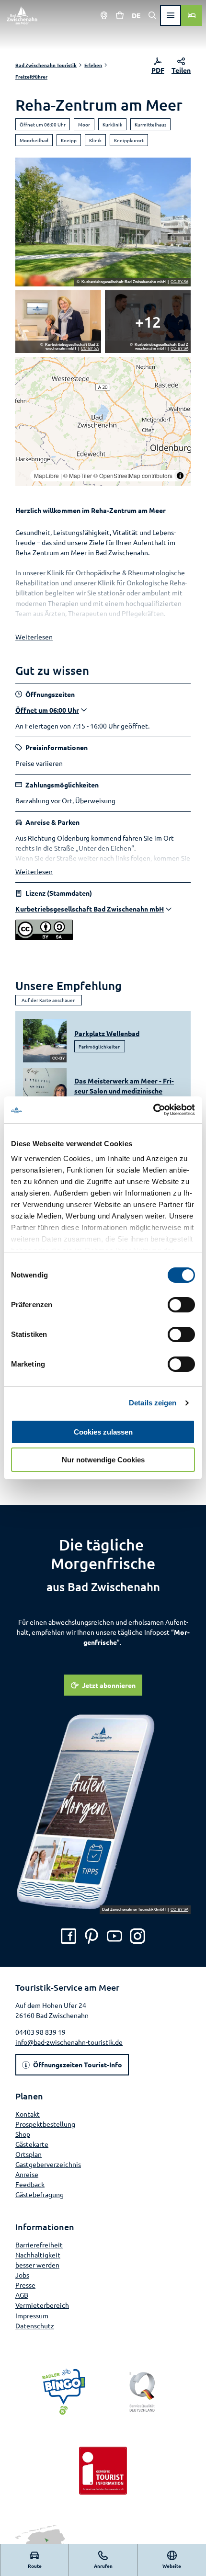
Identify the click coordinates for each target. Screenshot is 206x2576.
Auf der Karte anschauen (49, 1000)
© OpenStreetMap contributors (133, 475)
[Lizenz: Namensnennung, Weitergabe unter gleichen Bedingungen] (44, 937)
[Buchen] (192, 15)
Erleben (93, 65)
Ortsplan (29, 2154)
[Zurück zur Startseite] (22, 15)
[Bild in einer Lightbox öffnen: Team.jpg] (148, 322)
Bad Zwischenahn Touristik (46, 65)
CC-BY (58, 1058)
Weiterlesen (34, 637)
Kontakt (28, 2114)
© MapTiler (78, 475)
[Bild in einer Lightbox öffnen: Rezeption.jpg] (58, 322)
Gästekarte (32, 2144)
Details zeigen (153, 1403)
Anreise (27, 2174)
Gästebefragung (40, 2194)
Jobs (22, 2275)
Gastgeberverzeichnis (48, 2164)
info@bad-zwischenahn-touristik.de (69, 2042)
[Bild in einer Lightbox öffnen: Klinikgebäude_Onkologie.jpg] (103, 222)
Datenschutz (35, 2325)
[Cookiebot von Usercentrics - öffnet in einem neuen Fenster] (153, 1110)
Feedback (30, 2184)
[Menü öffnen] (171, 15)
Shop (23, 2134)
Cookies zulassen (103, 1432)
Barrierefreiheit (39, 2245)
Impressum (32, 2315)
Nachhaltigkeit (38, 2255)
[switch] (181, 1305)
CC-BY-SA (179, 282)
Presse (25, 2285)
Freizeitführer (31, 76)
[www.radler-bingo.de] (64, 2392)
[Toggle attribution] (180, 476)
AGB (22, 2295)
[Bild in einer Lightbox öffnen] (103, 1812)
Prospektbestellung (45, 2124)
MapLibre (46, 475)
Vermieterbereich (42, 2305)
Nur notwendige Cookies (103, 1460)
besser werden (37, 2265)
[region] (103, 422)
